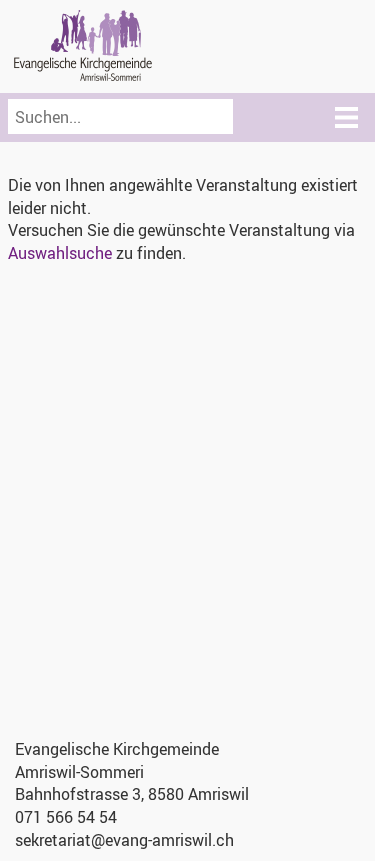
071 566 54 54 (66, 817)
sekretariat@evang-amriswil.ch (124, 840)
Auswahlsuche (60, 253)
